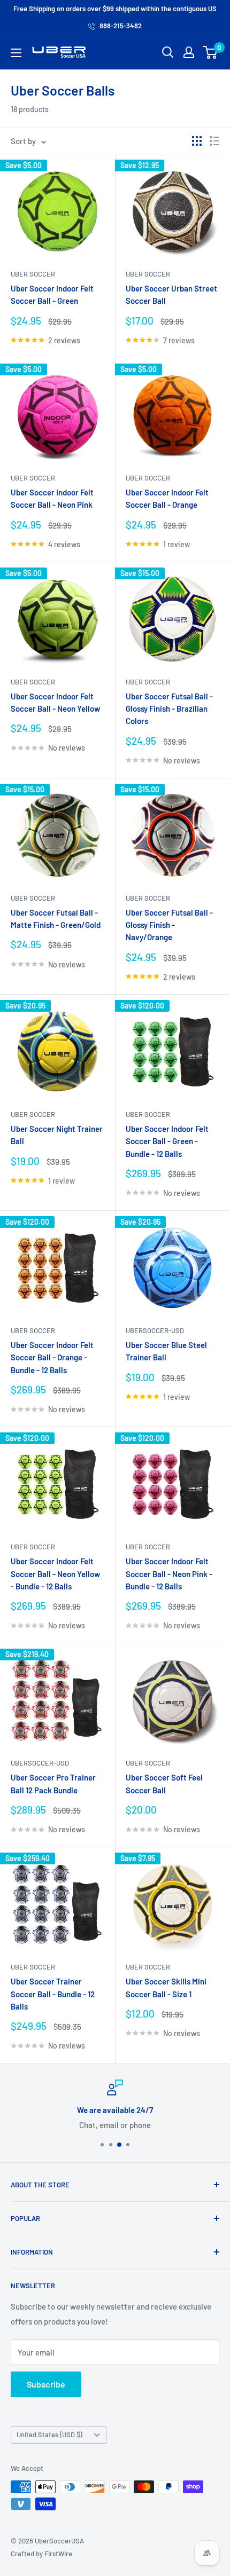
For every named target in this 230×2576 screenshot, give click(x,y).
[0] (210, 52)
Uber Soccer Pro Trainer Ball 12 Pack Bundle (53, 1783)
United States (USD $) (49, 2435)
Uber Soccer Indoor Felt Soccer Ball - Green (52, 294)
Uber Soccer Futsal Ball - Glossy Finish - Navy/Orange (169, 925)
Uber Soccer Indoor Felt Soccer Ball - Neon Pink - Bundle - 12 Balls (169, 1574)
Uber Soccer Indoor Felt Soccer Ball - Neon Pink (52, 498)
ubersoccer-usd (155, 1330)
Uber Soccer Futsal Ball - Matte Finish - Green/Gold (56, 919)
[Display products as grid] (197, 141)
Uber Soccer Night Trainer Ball (57, 1135)
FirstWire (58, 2554)
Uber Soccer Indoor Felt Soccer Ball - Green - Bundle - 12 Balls (167, 1141)
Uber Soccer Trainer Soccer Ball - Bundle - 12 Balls (53, 1994)
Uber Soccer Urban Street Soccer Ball (171, 294)
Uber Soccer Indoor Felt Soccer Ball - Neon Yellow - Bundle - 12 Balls (55, 1574)
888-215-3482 (120, 26)
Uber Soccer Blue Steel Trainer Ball (166, 1351)
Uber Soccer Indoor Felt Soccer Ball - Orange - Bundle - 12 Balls (52, 1357)
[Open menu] (16, 53)
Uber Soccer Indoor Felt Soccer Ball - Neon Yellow (55, 702)
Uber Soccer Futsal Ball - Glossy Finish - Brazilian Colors (169, 709)
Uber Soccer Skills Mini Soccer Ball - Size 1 (166, 1987)
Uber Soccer (33, 274)
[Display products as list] (214, 141)
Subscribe (46, 2384)
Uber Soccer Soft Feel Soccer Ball (164, 1783)
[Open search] (168, 52)
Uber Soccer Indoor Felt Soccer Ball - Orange (167, 498)
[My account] (189, 52)
